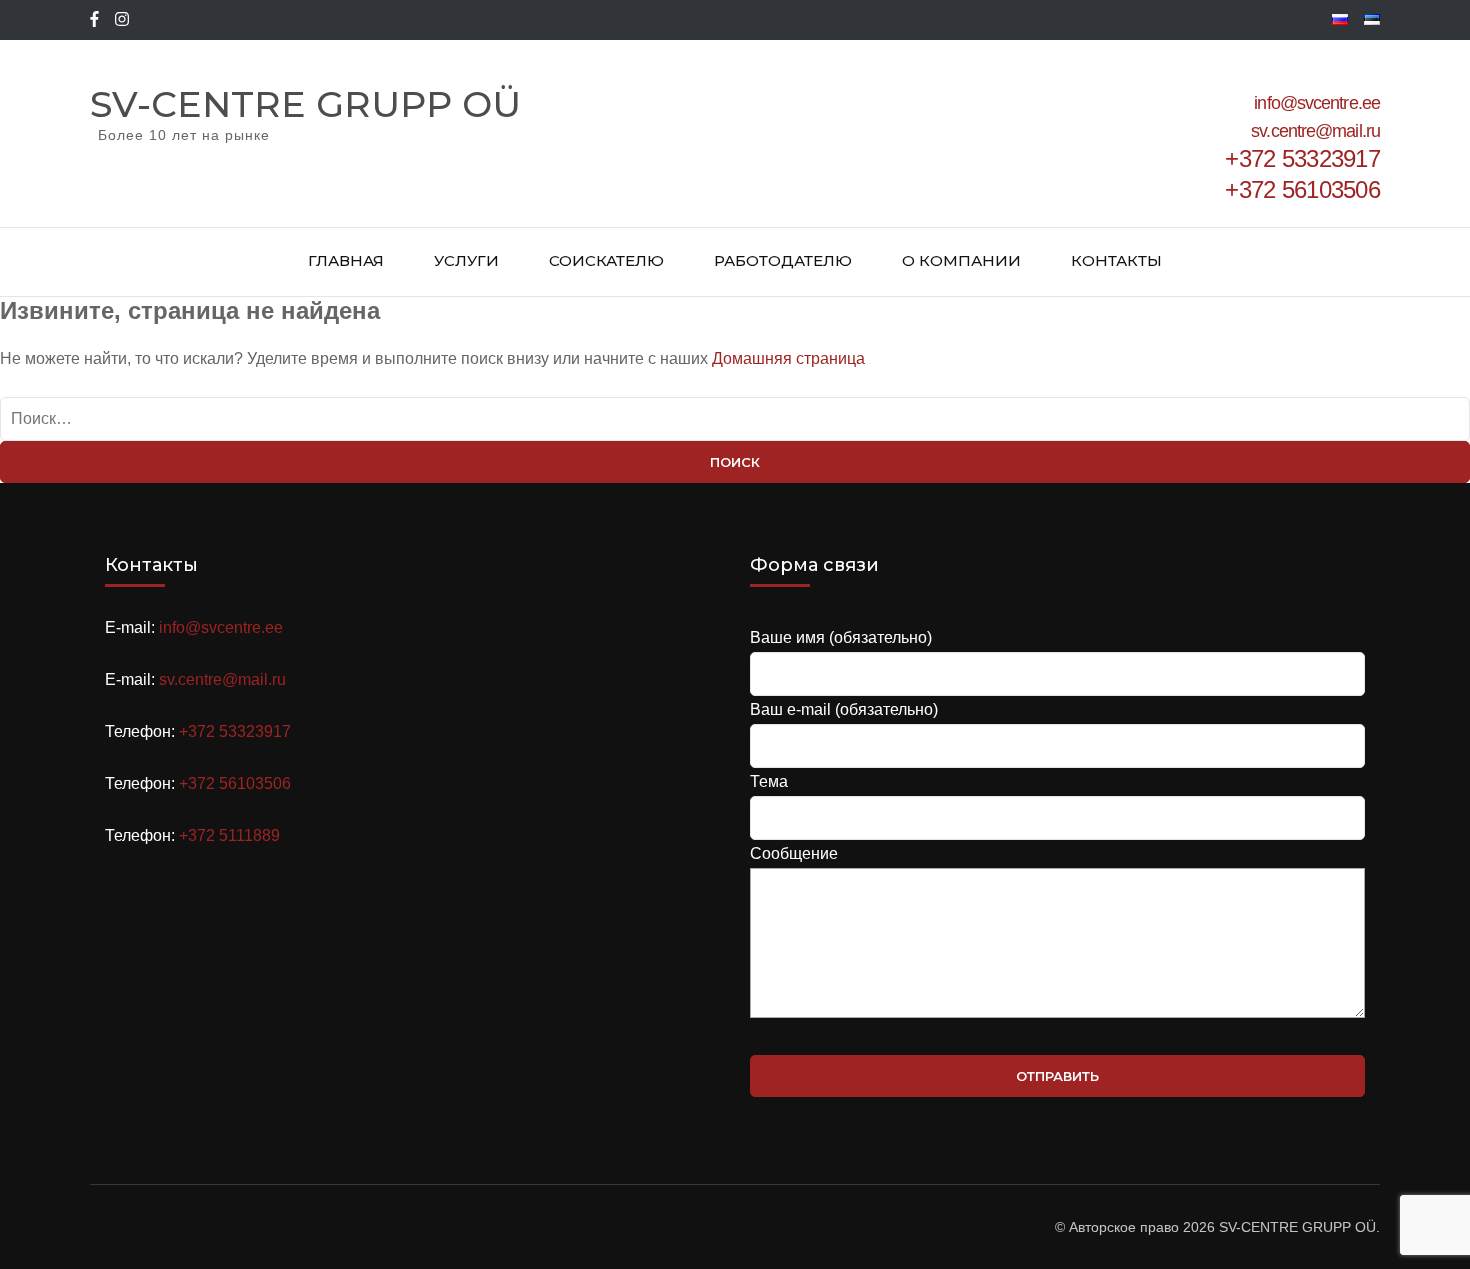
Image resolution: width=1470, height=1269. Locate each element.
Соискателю (606, 260)
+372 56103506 (235, 783)
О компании (961, 260)
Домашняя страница (788, 358)
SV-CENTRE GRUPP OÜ (305, 104)
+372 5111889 (229, 835)
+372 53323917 (235, 731)
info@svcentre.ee (1317, 103)
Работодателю (783, 260)
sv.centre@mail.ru (1315, 131)
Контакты (1116, 260)
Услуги (466, 260)
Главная (346, 260)
